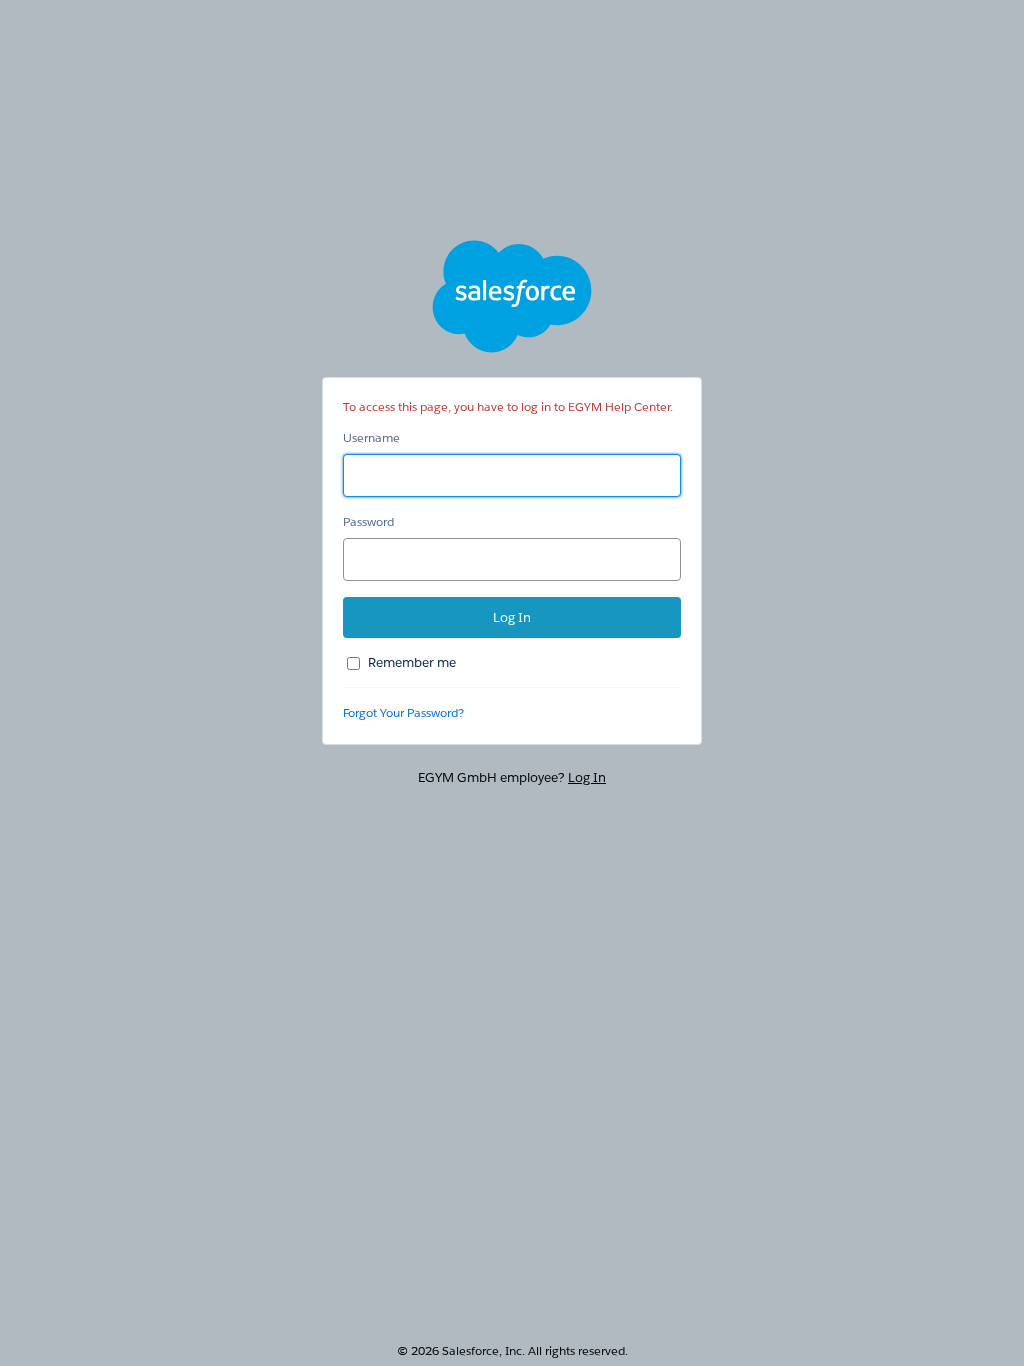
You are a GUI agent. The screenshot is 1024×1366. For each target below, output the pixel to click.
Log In (587, 777)
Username (371, 437)
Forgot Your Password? (403, 712)
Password (368, 521)
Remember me (412, 662)
